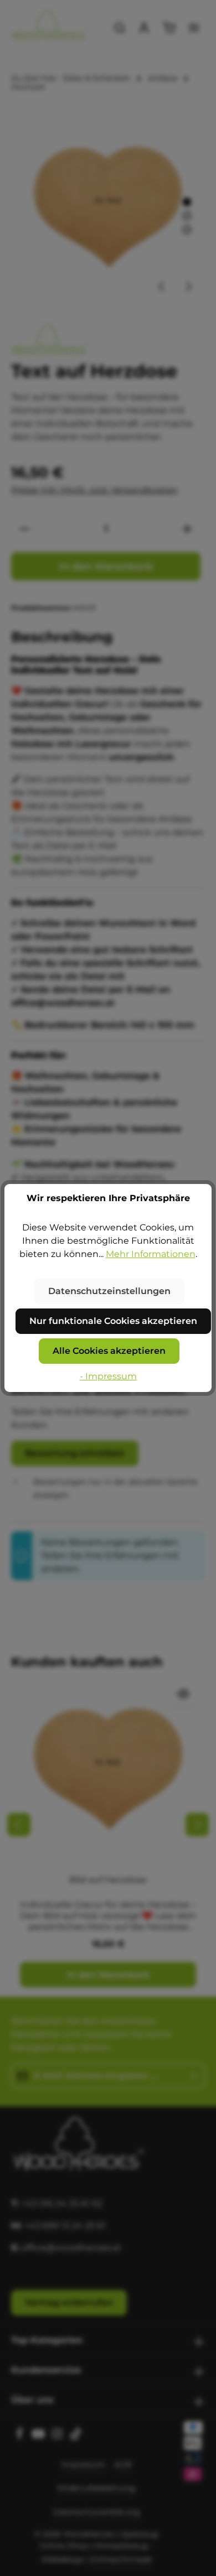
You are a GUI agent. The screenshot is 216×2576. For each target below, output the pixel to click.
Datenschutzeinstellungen (109, 1291)
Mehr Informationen (151, 1254)
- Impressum (108, 1376)
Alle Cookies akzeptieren (109, 1351)
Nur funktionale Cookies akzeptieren (113, 1321)
